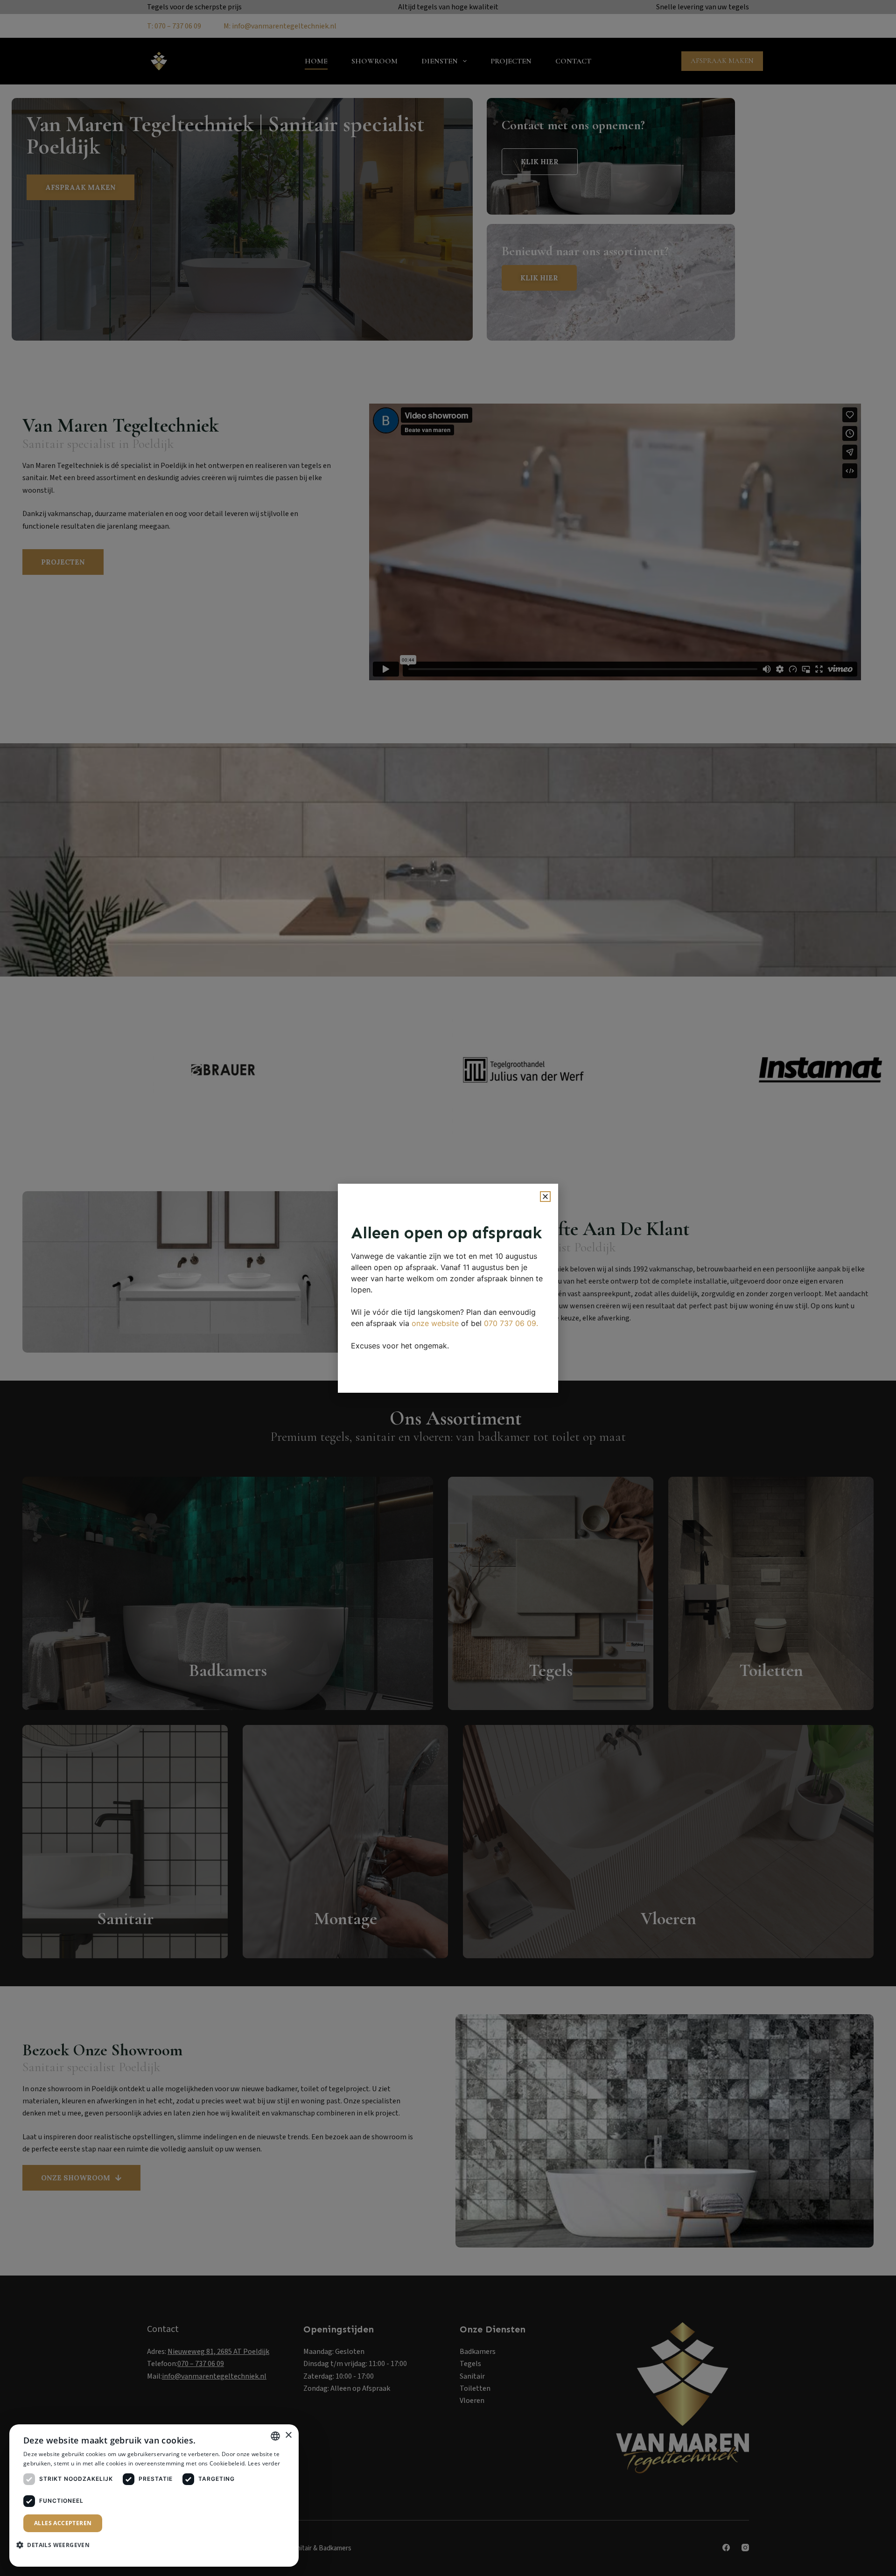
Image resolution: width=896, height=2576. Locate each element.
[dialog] (154, 2496)
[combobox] (275, 2436)
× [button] (288, 2435)
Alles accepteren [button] (63, 2523)
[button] (545, 1197)
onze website (435, 1323)
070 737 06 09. (511, 1323)
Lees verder (264, 2463)
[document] (448, 1288)
